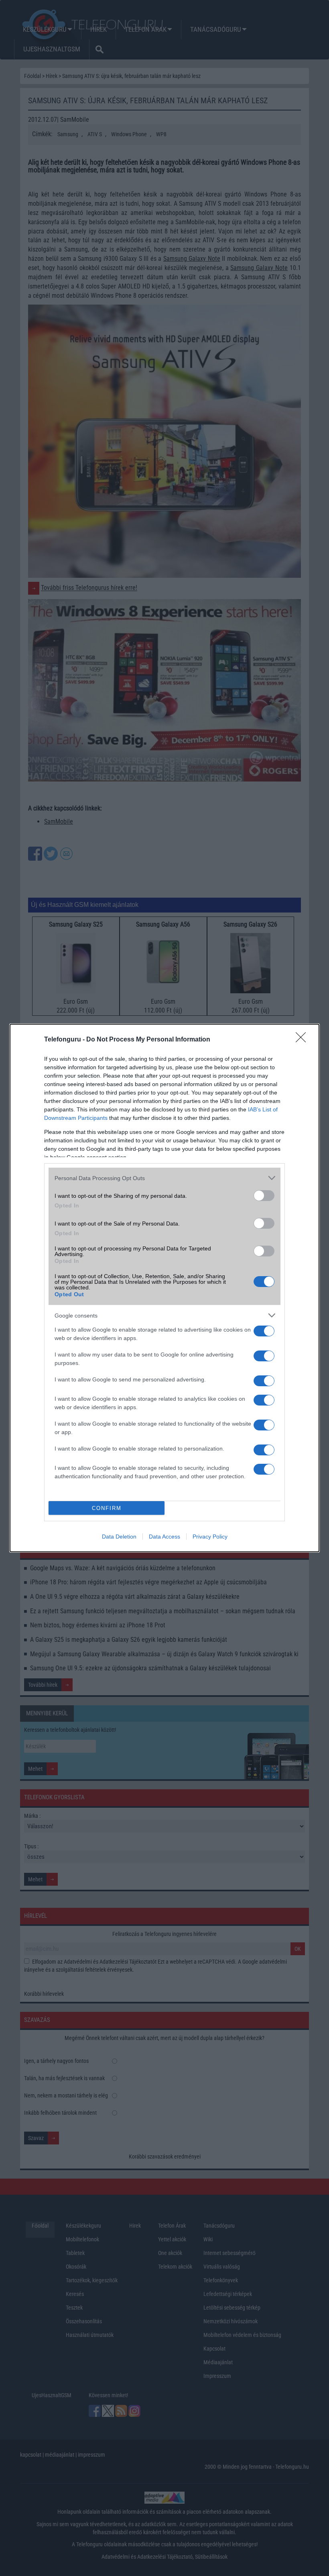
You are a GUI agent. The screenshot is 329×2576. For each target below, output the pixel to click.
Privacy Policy (210, 1537)
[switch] (264, 1196)
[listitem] (164, 1178)
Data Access (164, 1537)
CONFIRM (107, 1508)
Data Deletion (119, 1537)
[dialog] (164, 1288)
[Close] (303, 1040)
